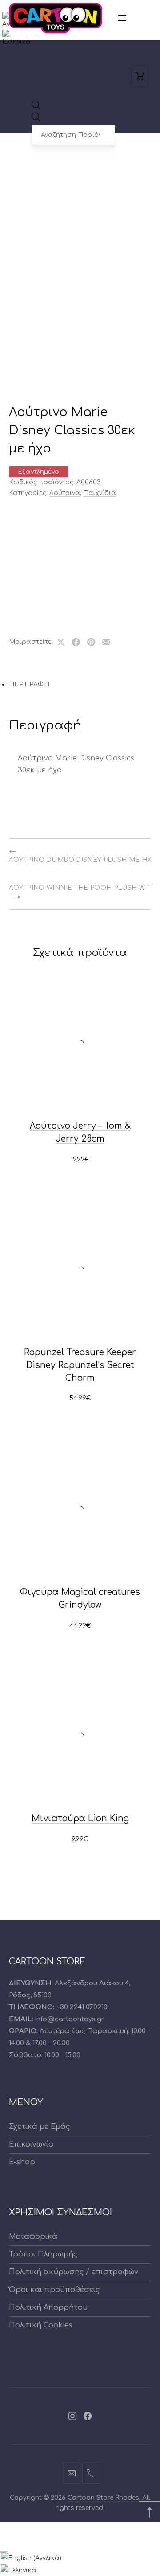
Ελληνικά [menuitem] (22, 2570)
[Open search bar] (36, 107)
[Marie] (38, 585)
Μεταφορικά (33, 2237)
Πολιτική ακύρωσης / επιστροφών (74, 2272)
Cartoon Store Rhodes (103, 2498)
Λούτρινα (65, 493)
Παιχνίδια (100, 493)
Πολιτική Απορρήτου (48, 2307)
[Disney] (38, 527)
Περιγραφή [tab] (29, 684)
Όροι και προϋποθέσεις (54, 2290)
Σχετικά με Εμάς (39, 2127)
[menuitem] (18, 24)
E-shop (22, 2162)
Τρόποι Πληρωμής (43, 2254)
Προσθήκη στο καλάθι (80, 1160)
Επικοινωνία (31, 2144)
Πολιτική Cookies (41, 2325)
